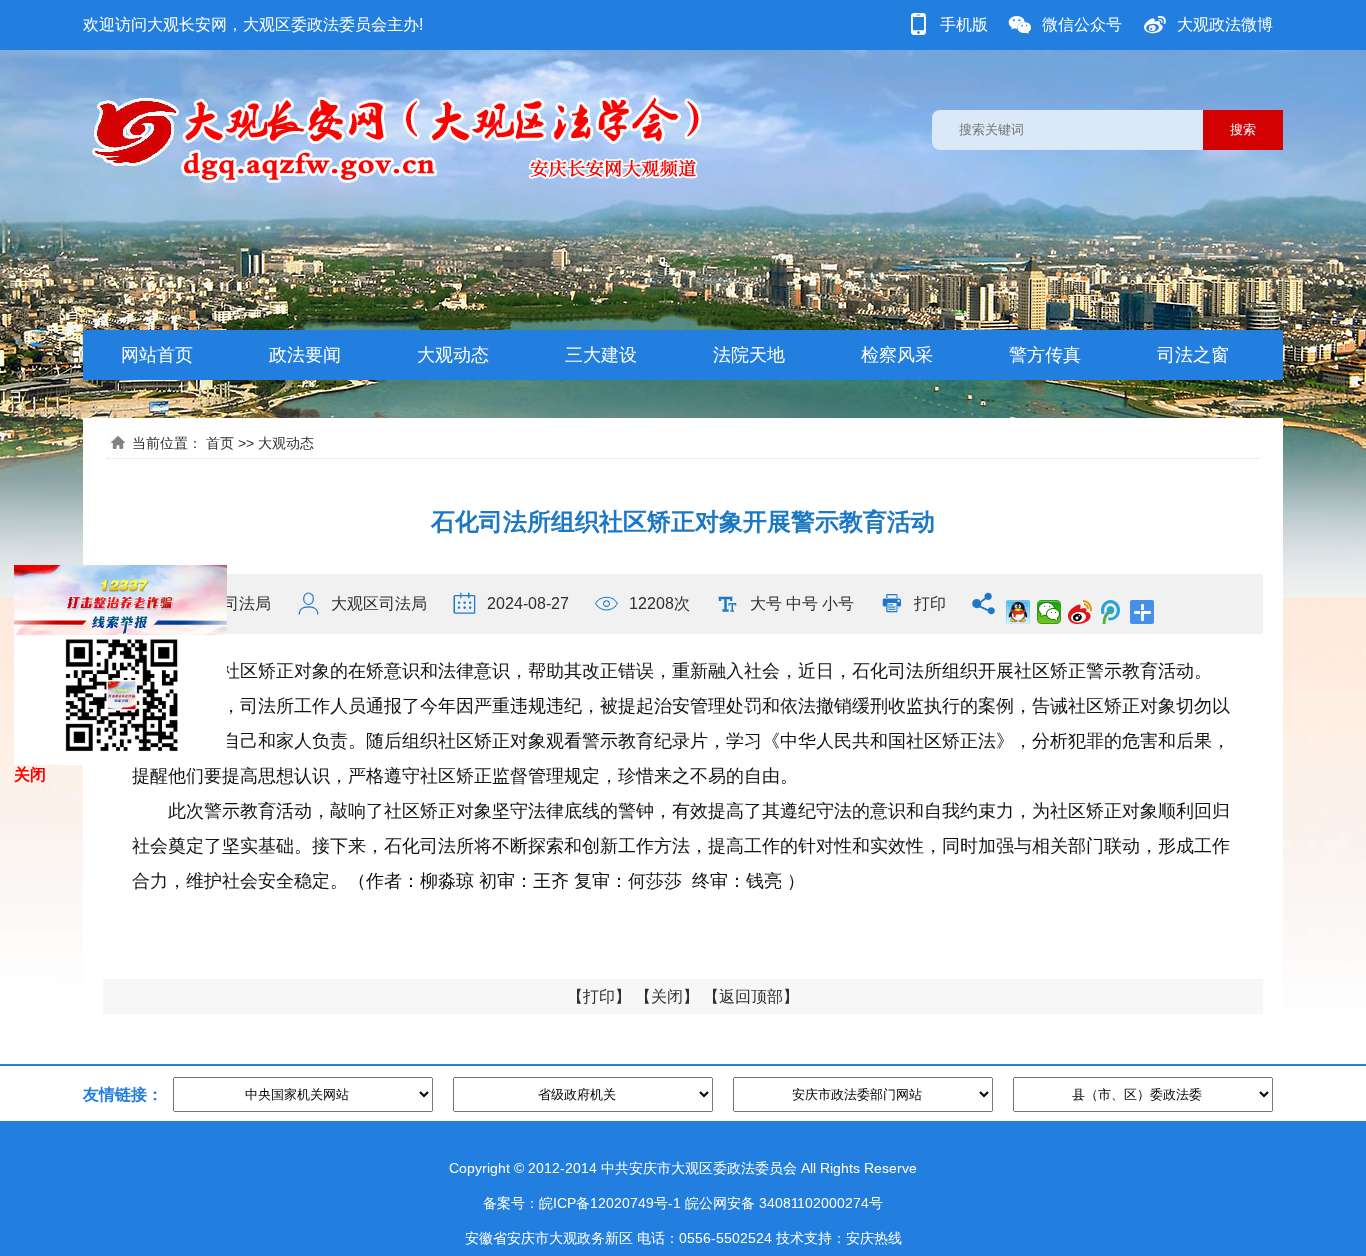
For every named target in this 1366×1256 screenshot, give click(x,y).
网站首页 (157, 355)
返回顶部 (751, 996)
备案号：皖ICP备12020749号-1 (582, 1203)
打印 (930, 603)
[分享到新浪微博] (1080, 612)
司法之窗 (1193, 355)
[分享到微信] (1049, 612)
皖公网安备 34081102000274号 (784, 1203)
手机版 (964, 24)
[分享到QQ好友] (1018, 612)
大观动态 (453, 355)
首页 (220, 443)
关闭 (667, 996)
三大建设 (601, 355)
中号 (802, 603)
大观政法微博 (1225, 24)
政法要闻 (305, 355)
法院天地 (749, 355)
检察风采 (897, 355)
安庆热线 (874, 1238)
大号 (766, 603)
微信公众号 (1082, 24)
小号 (838, 603)
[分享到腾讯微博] (1111, 612)
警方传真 (1045, 355)
